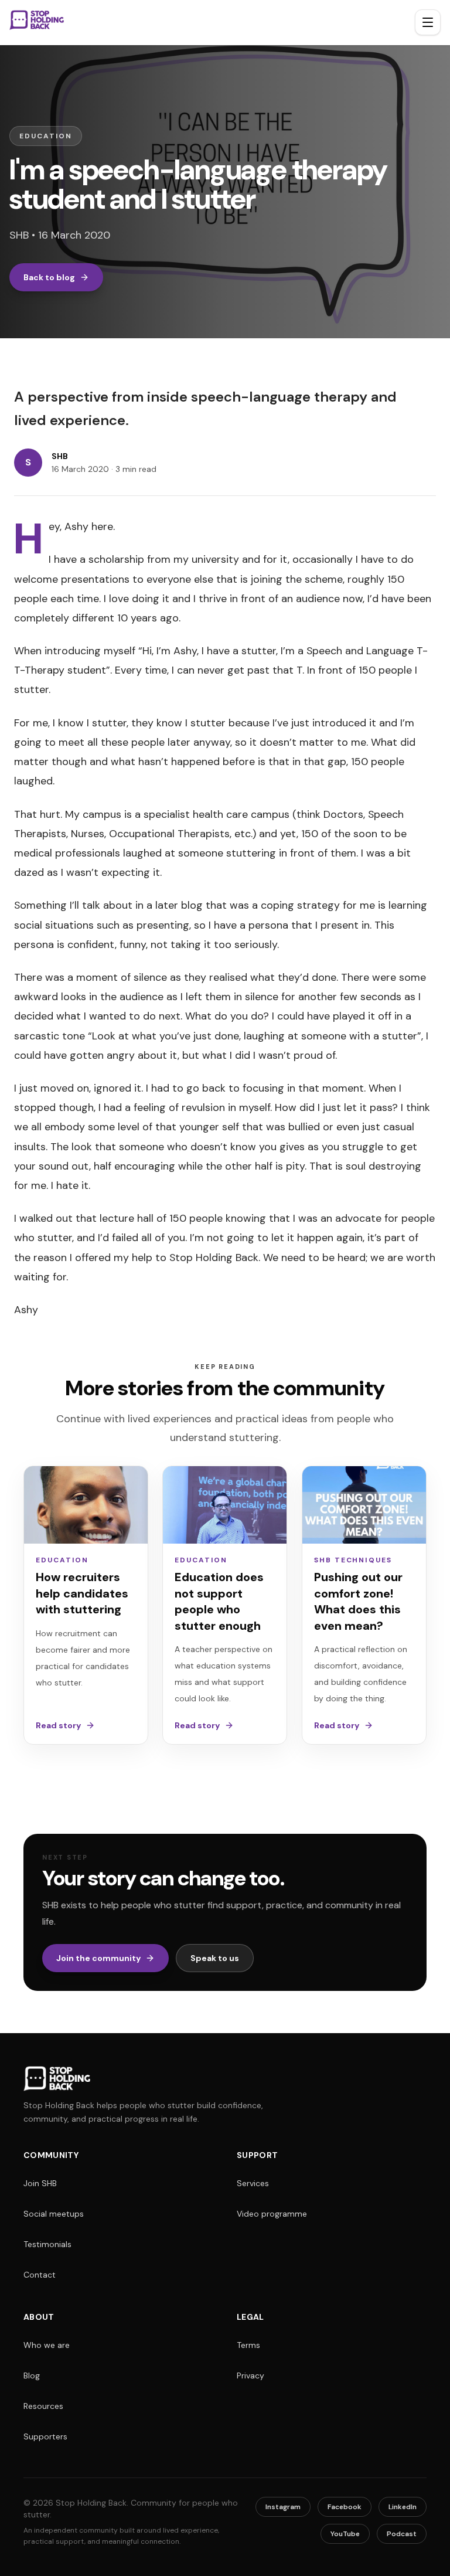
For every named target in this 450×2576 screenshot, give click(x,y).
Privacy (250, 2376)
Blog (32, 2376)
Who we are (47, 2345)
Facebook (345, 2507)
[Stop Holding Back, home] (37, 21)
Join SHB (40, 2183)
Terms (248, 2345)
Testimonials (47, 2244)
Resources (43, 2406)
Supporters (45, 2436)
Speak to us (215, 1958)
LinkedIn (403, 2507)
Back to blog (49, 277)
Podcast (402, 2534)
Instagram (283, 2507)
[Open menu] (428, 22)
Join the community (98, 1958)
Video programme (272, 2214)
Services (253, 2183)
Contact (40, 2275)
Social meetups (54, 2214)
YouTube (345, 2534)
